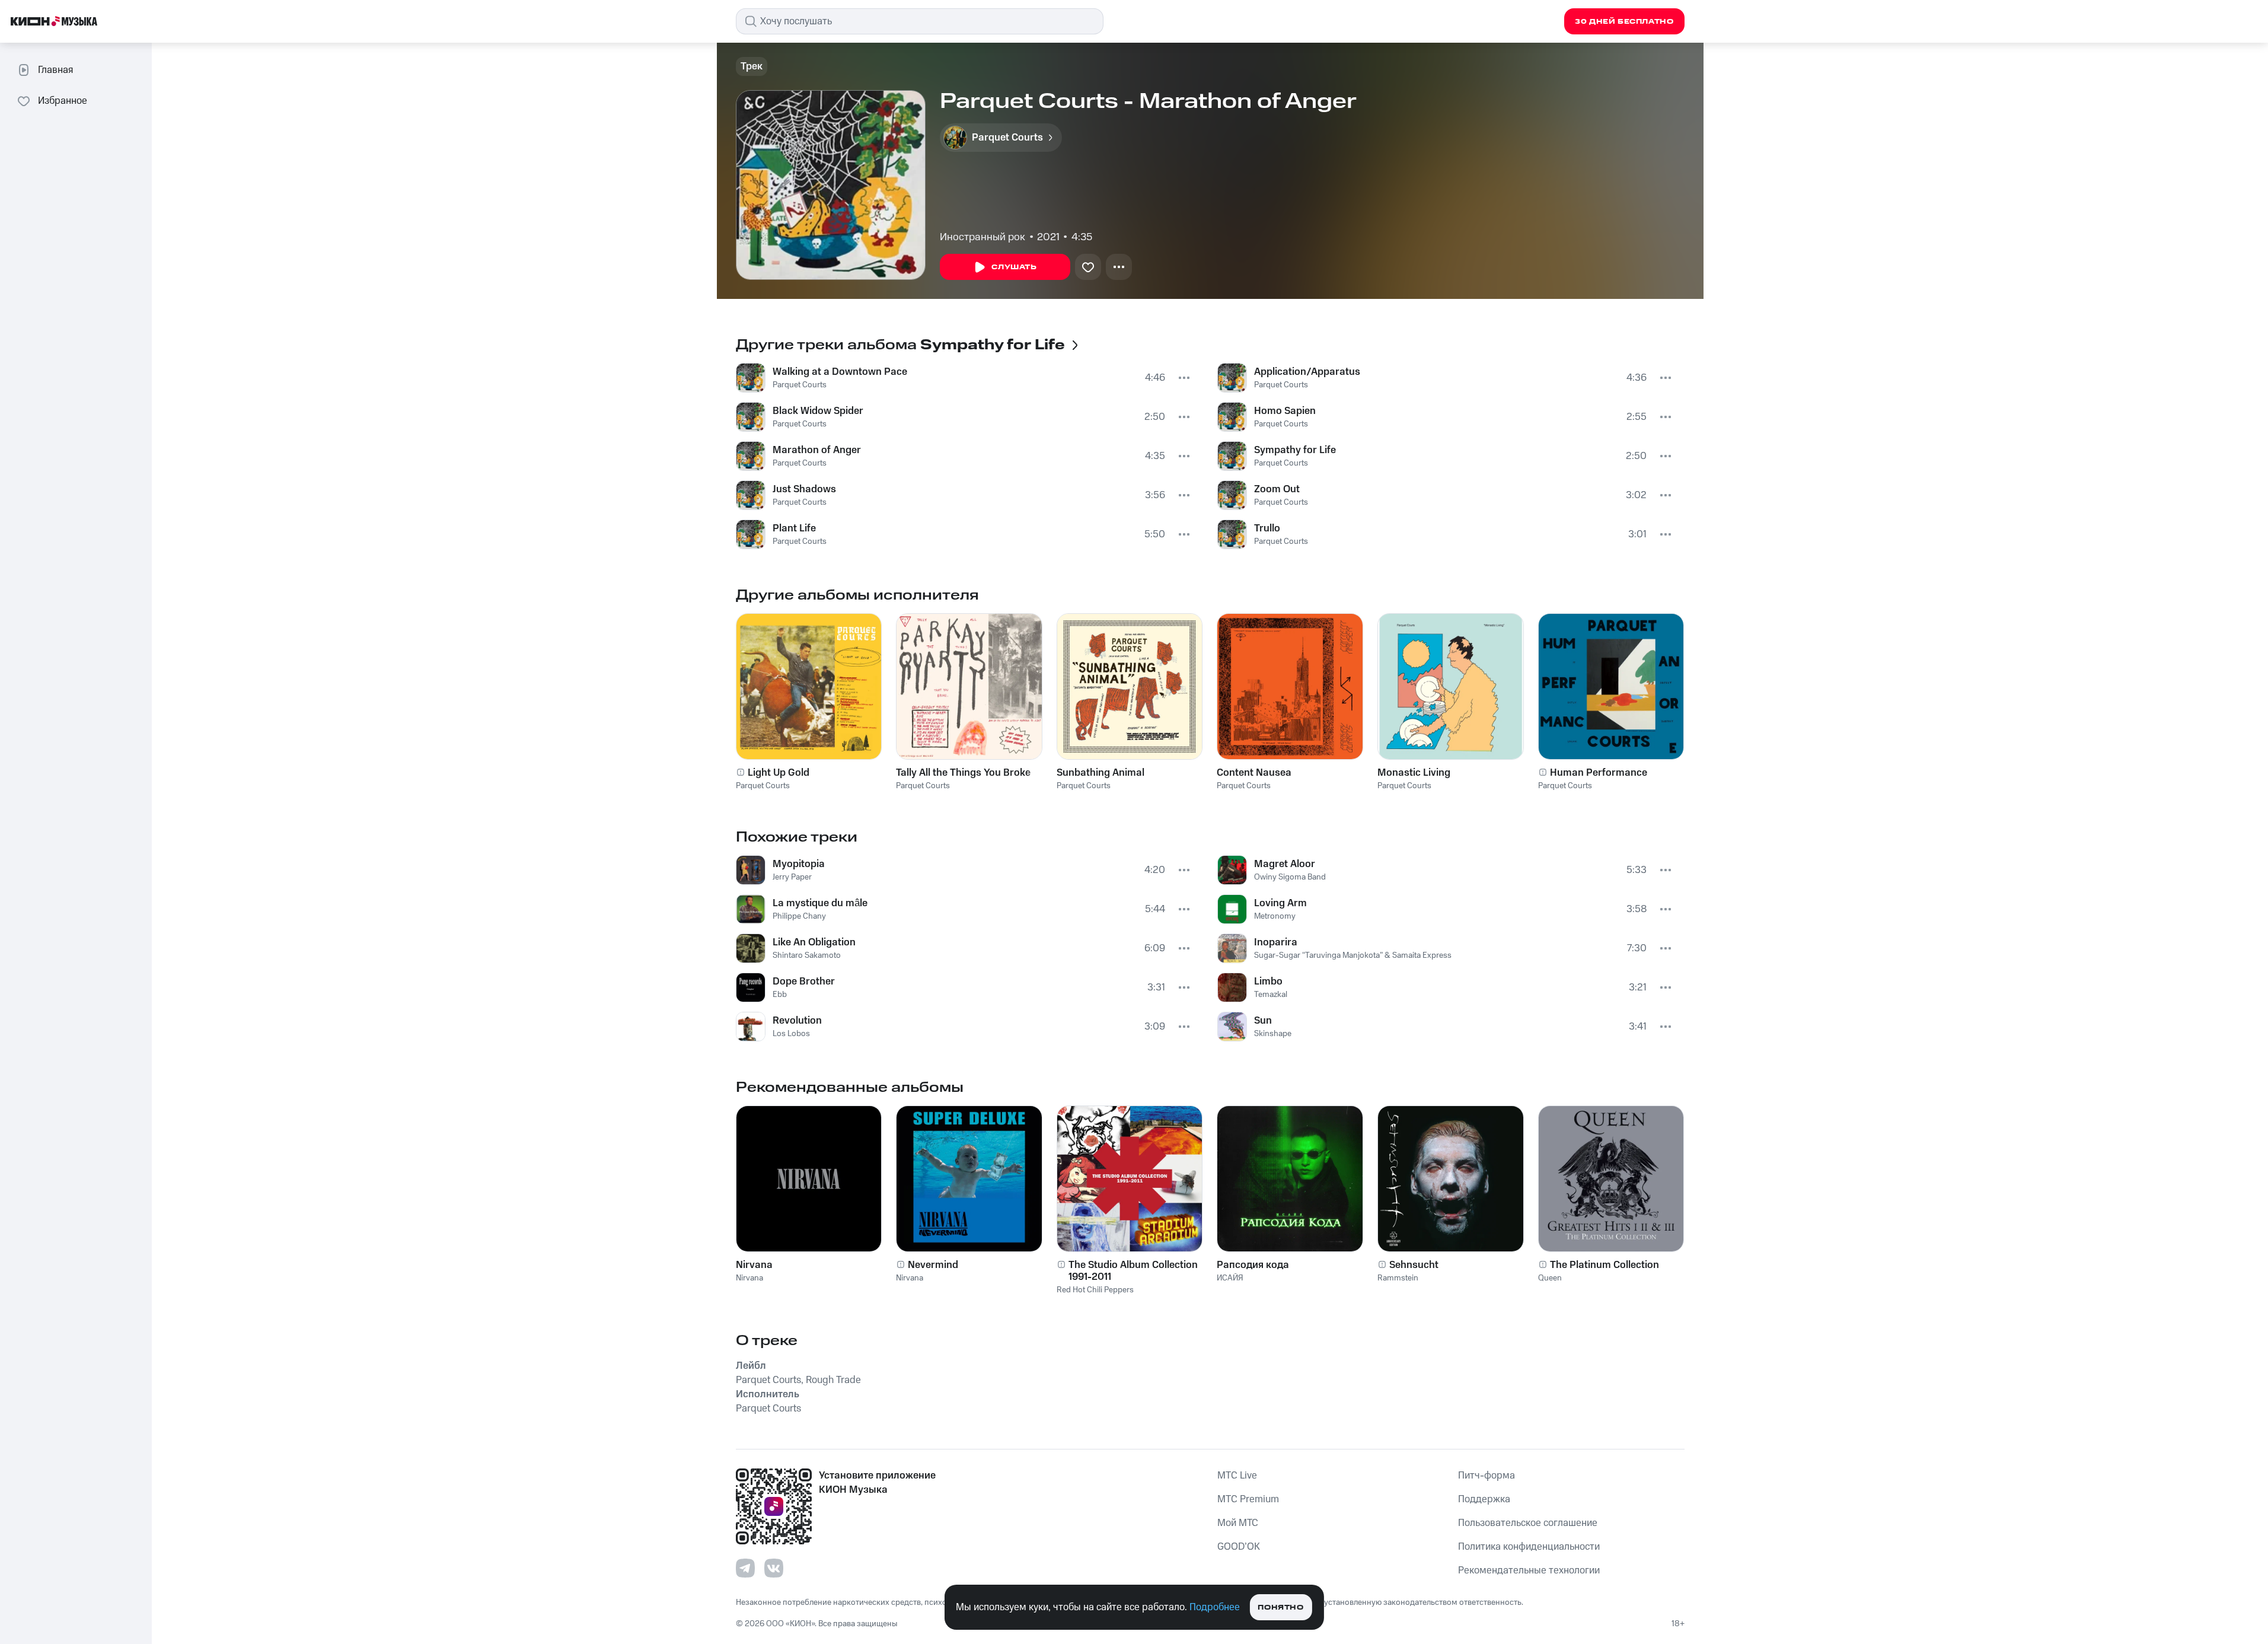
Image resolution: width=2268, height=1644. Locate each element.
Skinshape (1273, 1034)
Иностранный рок (983, 237)
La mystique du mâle (820, 903)
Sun (1263, 1021)
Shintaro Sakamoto (807, 955)
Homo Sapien (1285, 411)
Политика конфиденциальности (1529, 1547)
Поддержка (1484, 1499)
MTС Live (1237, 1476)
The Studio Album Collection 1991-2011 (1133, 1271)
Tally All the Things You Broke (963, 773)
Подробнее (1215, 1607)
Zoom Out (1277, 489)
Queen (1550, 1278)
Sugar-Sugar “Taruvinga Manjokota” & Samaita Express (1353, 955)
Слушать (1014, 267)
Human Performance (1599, 773)
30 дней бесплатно (1624, 22)
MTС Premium (1248, 1499)
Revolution (797, 1021)
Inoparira (1276, 942)
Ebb (780, 995)
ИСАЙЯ (1230, 1278)
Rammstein (1398, 1278)
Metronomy (1275, 916)
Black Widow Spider (818, 411)
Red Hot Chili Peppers (1095, 1290)
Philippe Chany (799, 916)
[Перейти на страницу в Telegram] (745, 1568)
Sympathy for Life (1295, 450)
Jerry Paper (792, 877)
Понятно (1280, 1608)
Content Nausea (1254, 773)
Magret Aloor (1285, 864)
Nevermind (933, 1265)
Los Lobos (791, 1034)
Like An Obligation (814, 942)
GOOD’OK (1239, 1547)
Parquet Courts (800, 385)
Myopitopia (799, 864)
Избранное (63, 101)
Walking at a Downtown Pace (840, 372)
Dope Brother (804, 982)
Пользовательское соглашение (1528, 1523)
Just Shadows (804, 489)
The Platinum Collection (1604, 1265)
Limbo (1268, 982)
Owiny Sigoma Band (1290, 877)
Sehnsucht (1414, 1265)
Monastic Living (1414, 773)
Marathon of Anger (817, 450)
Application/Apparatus (1307, 372)
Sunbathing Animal (1100, 773)
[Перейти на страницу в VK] (774, 1568)
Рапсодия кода (1253, 1265)
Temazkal (1271, 995)
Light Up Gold (779, 773)
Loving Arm (1280, 903)
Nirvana (754, 1265)
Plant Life (794, 528)
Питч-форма (1487, 1476)
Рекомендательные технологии (1529, 1570)
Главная (55, 70)
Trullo (1267, 528)
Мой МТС (1238, 1523)
